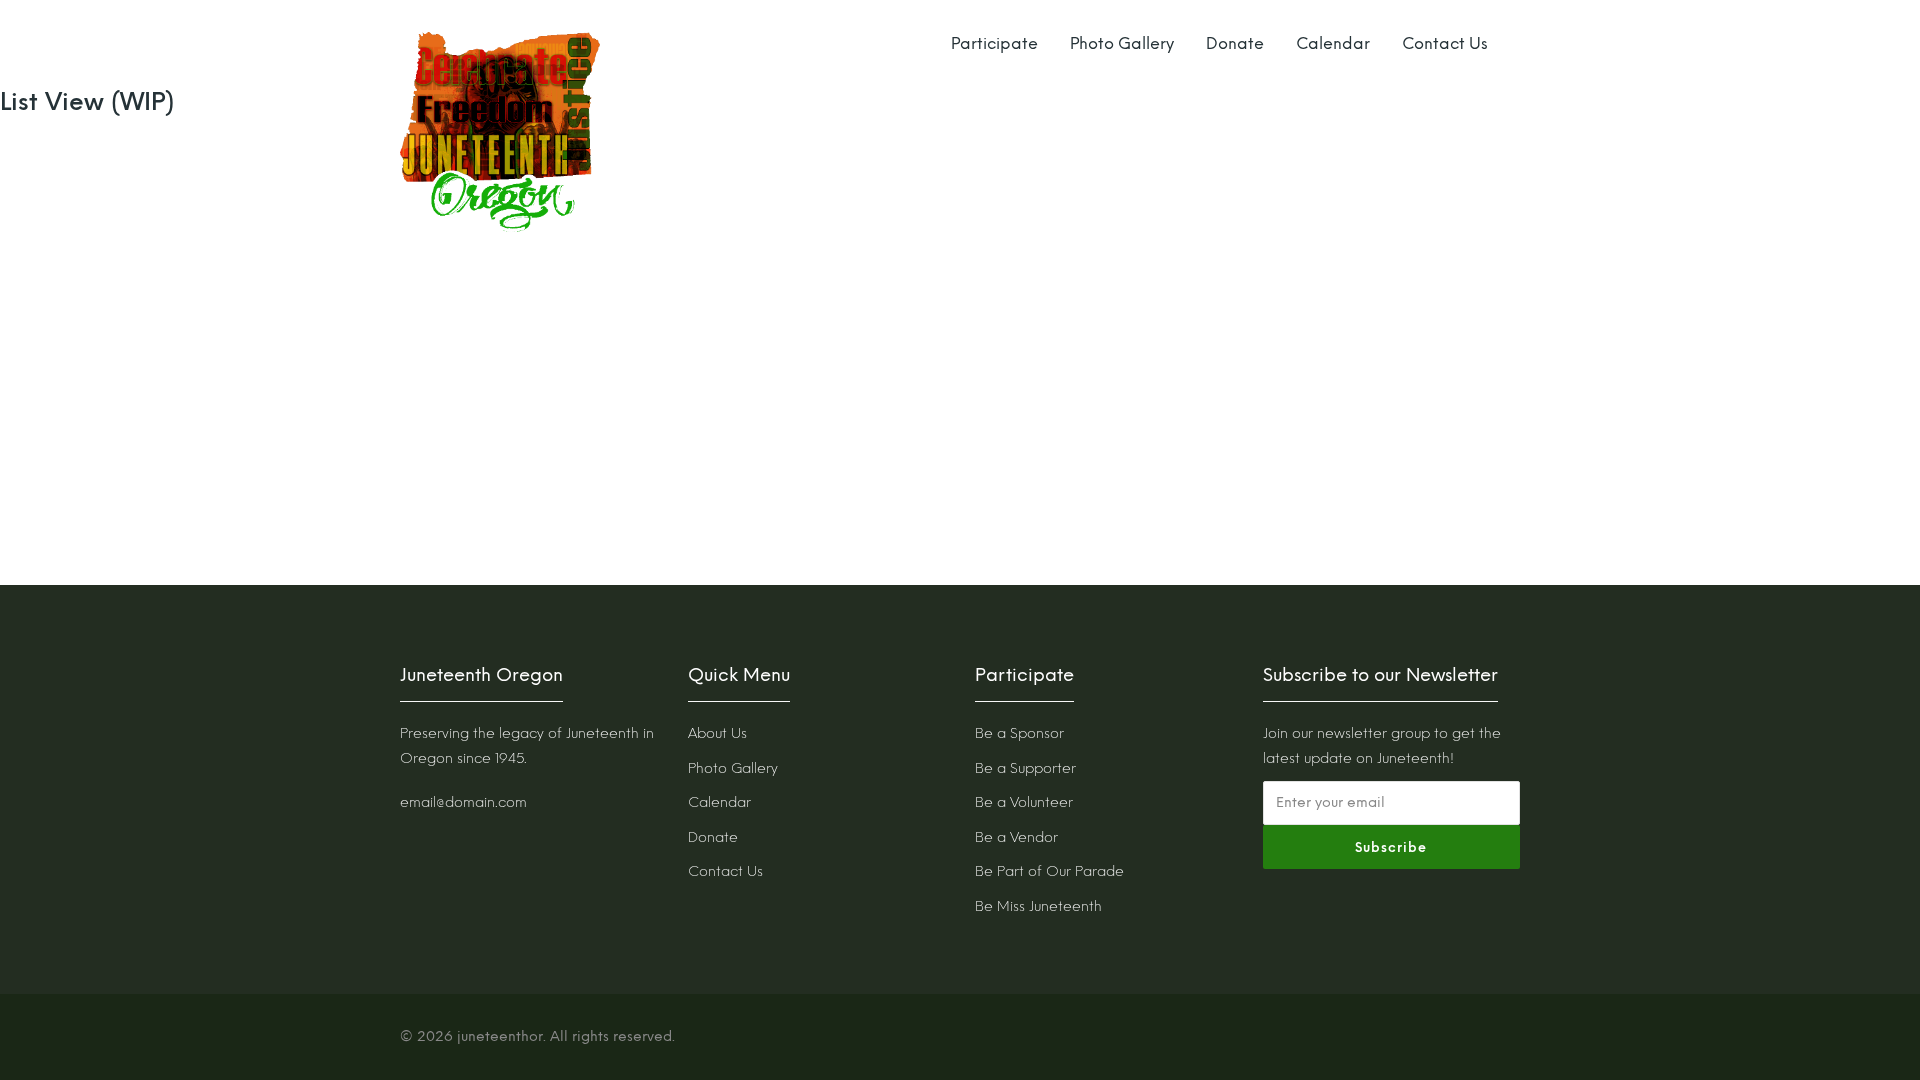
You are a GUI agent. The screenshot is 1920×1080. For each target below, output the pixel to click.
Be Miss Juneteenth (1038, 906)
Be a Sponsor (1019, 733)
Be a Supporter (1025, 768)
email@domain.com (463, 802)
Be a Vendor (1016, 837)
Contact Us (1445, 43)
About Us (717, 733)
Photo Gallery (1122, 43)
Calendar (1333, 43)
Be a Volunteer (1024, 802)
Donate (1235, 43)
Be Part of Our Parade (1049, 871)
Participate (994, 43)
